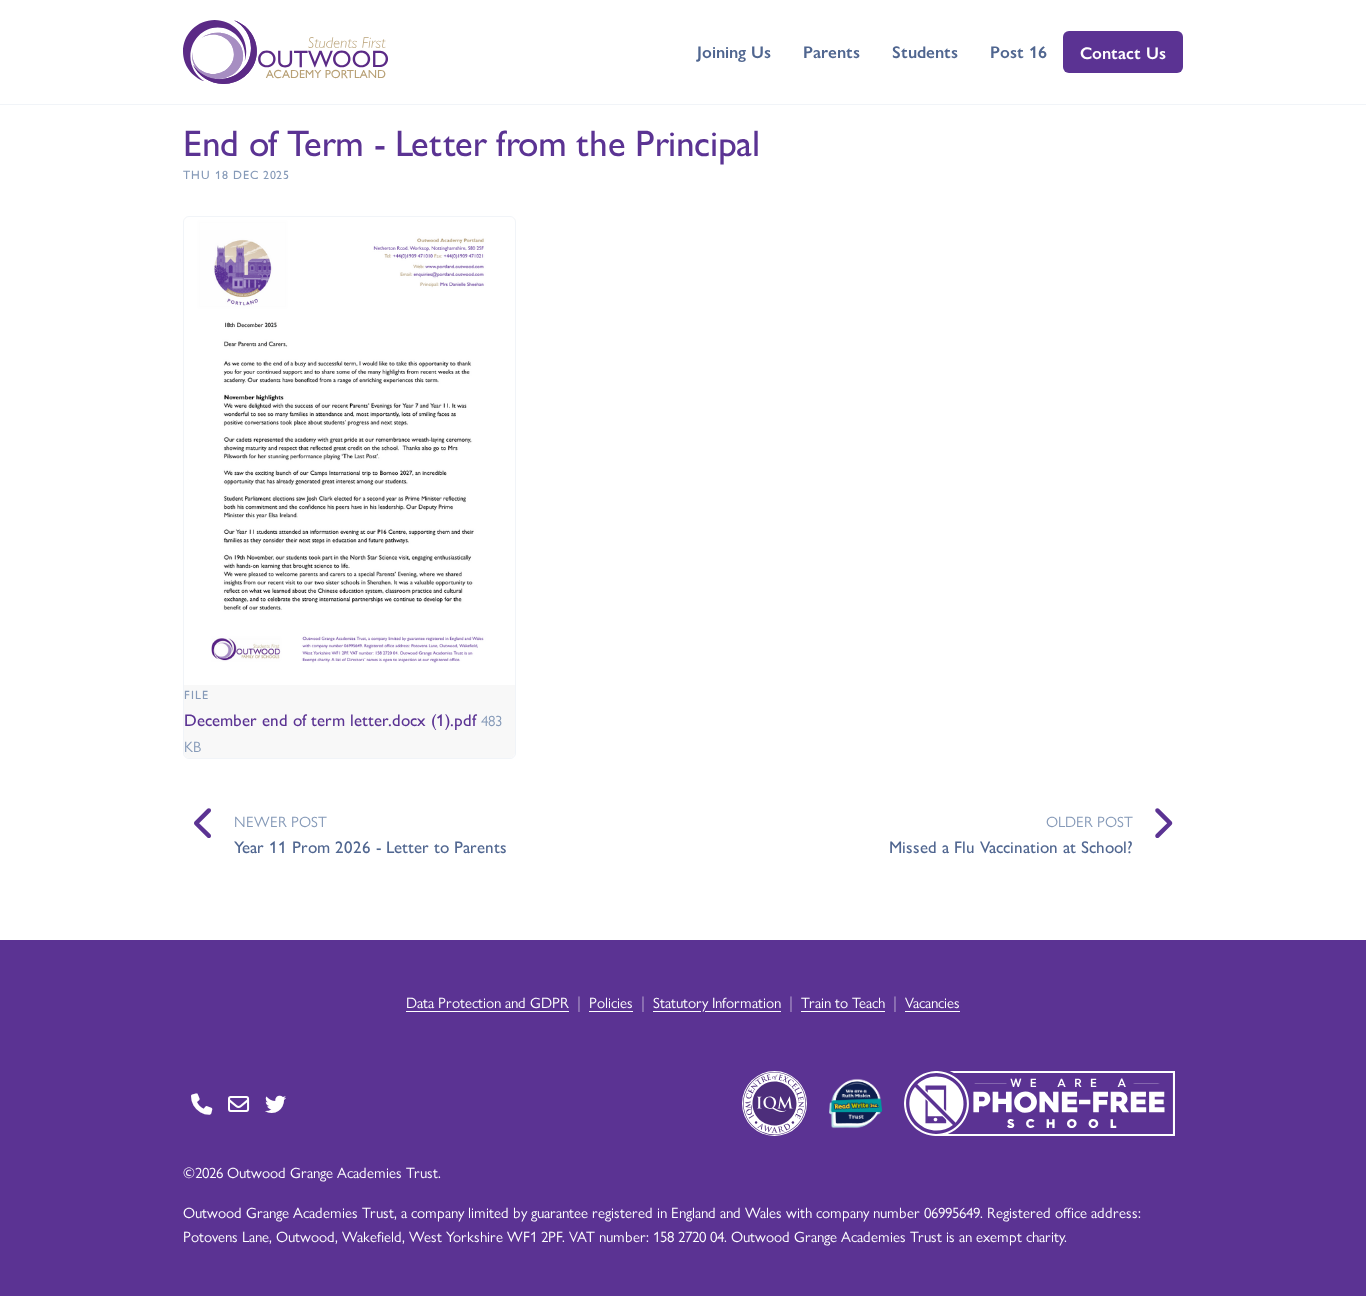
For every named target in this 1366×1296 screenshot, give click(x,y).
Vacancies (932, 1001)
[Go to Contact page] (201, 1103)
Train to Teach (843, 1001)
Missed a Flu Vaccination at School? (1011, 846)
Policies (611, 1001)
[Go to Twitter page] (275, 1103)
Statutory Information (717, 1001)
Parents (831, 51)
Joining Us (734, 51)
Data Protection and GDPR (487, 1001)
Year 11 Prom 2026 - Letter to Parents (370, 846)
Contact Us (1123, 52)
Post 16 (1018, 51)
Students (925, 51)
